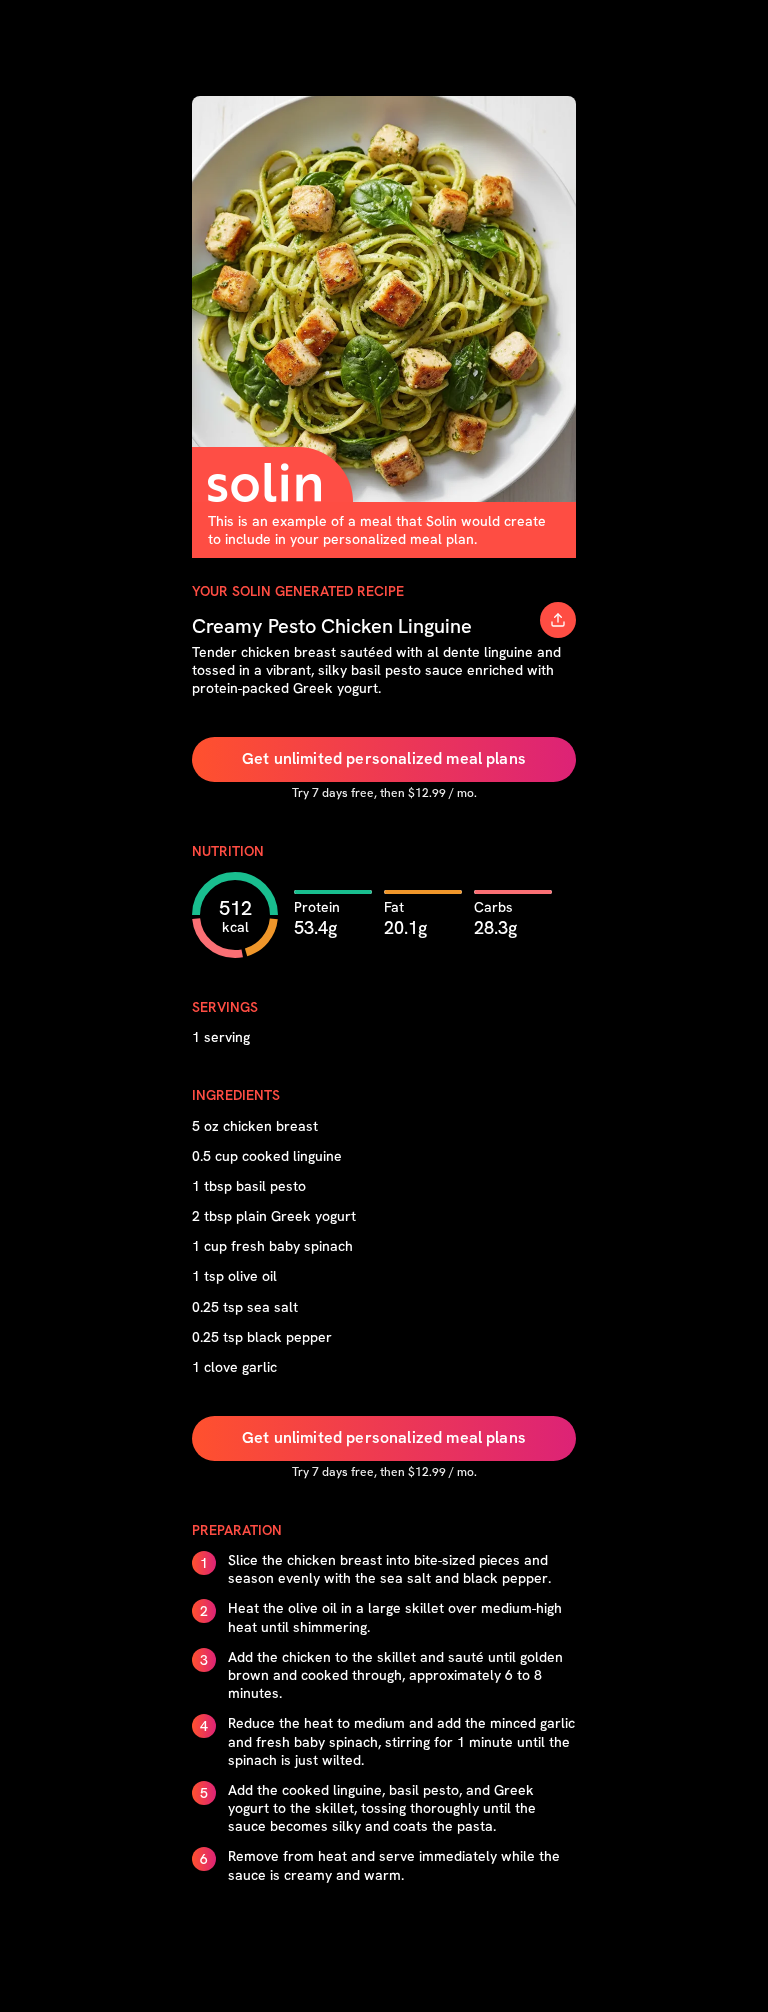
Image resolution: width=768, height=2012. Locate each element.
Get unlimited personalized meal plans (384, 758)
